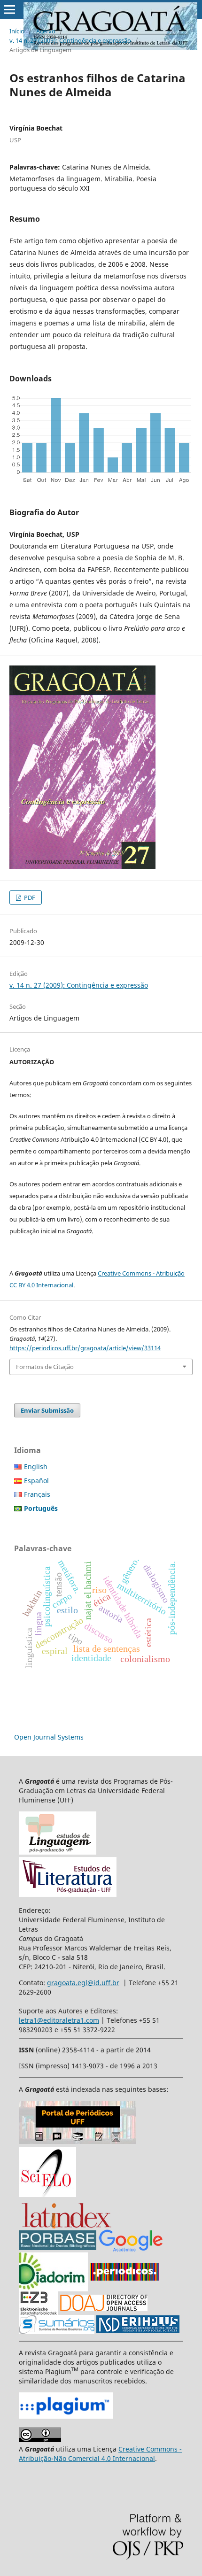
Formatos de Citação (45, 1367)
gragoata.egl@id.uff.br (83, 1983)
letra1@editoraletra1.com (59, 2020)
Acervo (46, 31)
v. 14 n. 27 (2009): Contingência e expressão (70, 40)
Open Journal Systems (49, 1737)
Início (17, 31)
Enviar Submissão (47, 1410)
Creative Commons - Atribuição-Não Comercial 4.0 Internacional (100, 2454)
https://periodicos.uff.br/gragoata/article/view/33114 (85, 1348)
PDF (29, 897)
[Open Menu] (9, 9)
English (36, 1466)
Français (37, 1494)
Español (36, 1481)
